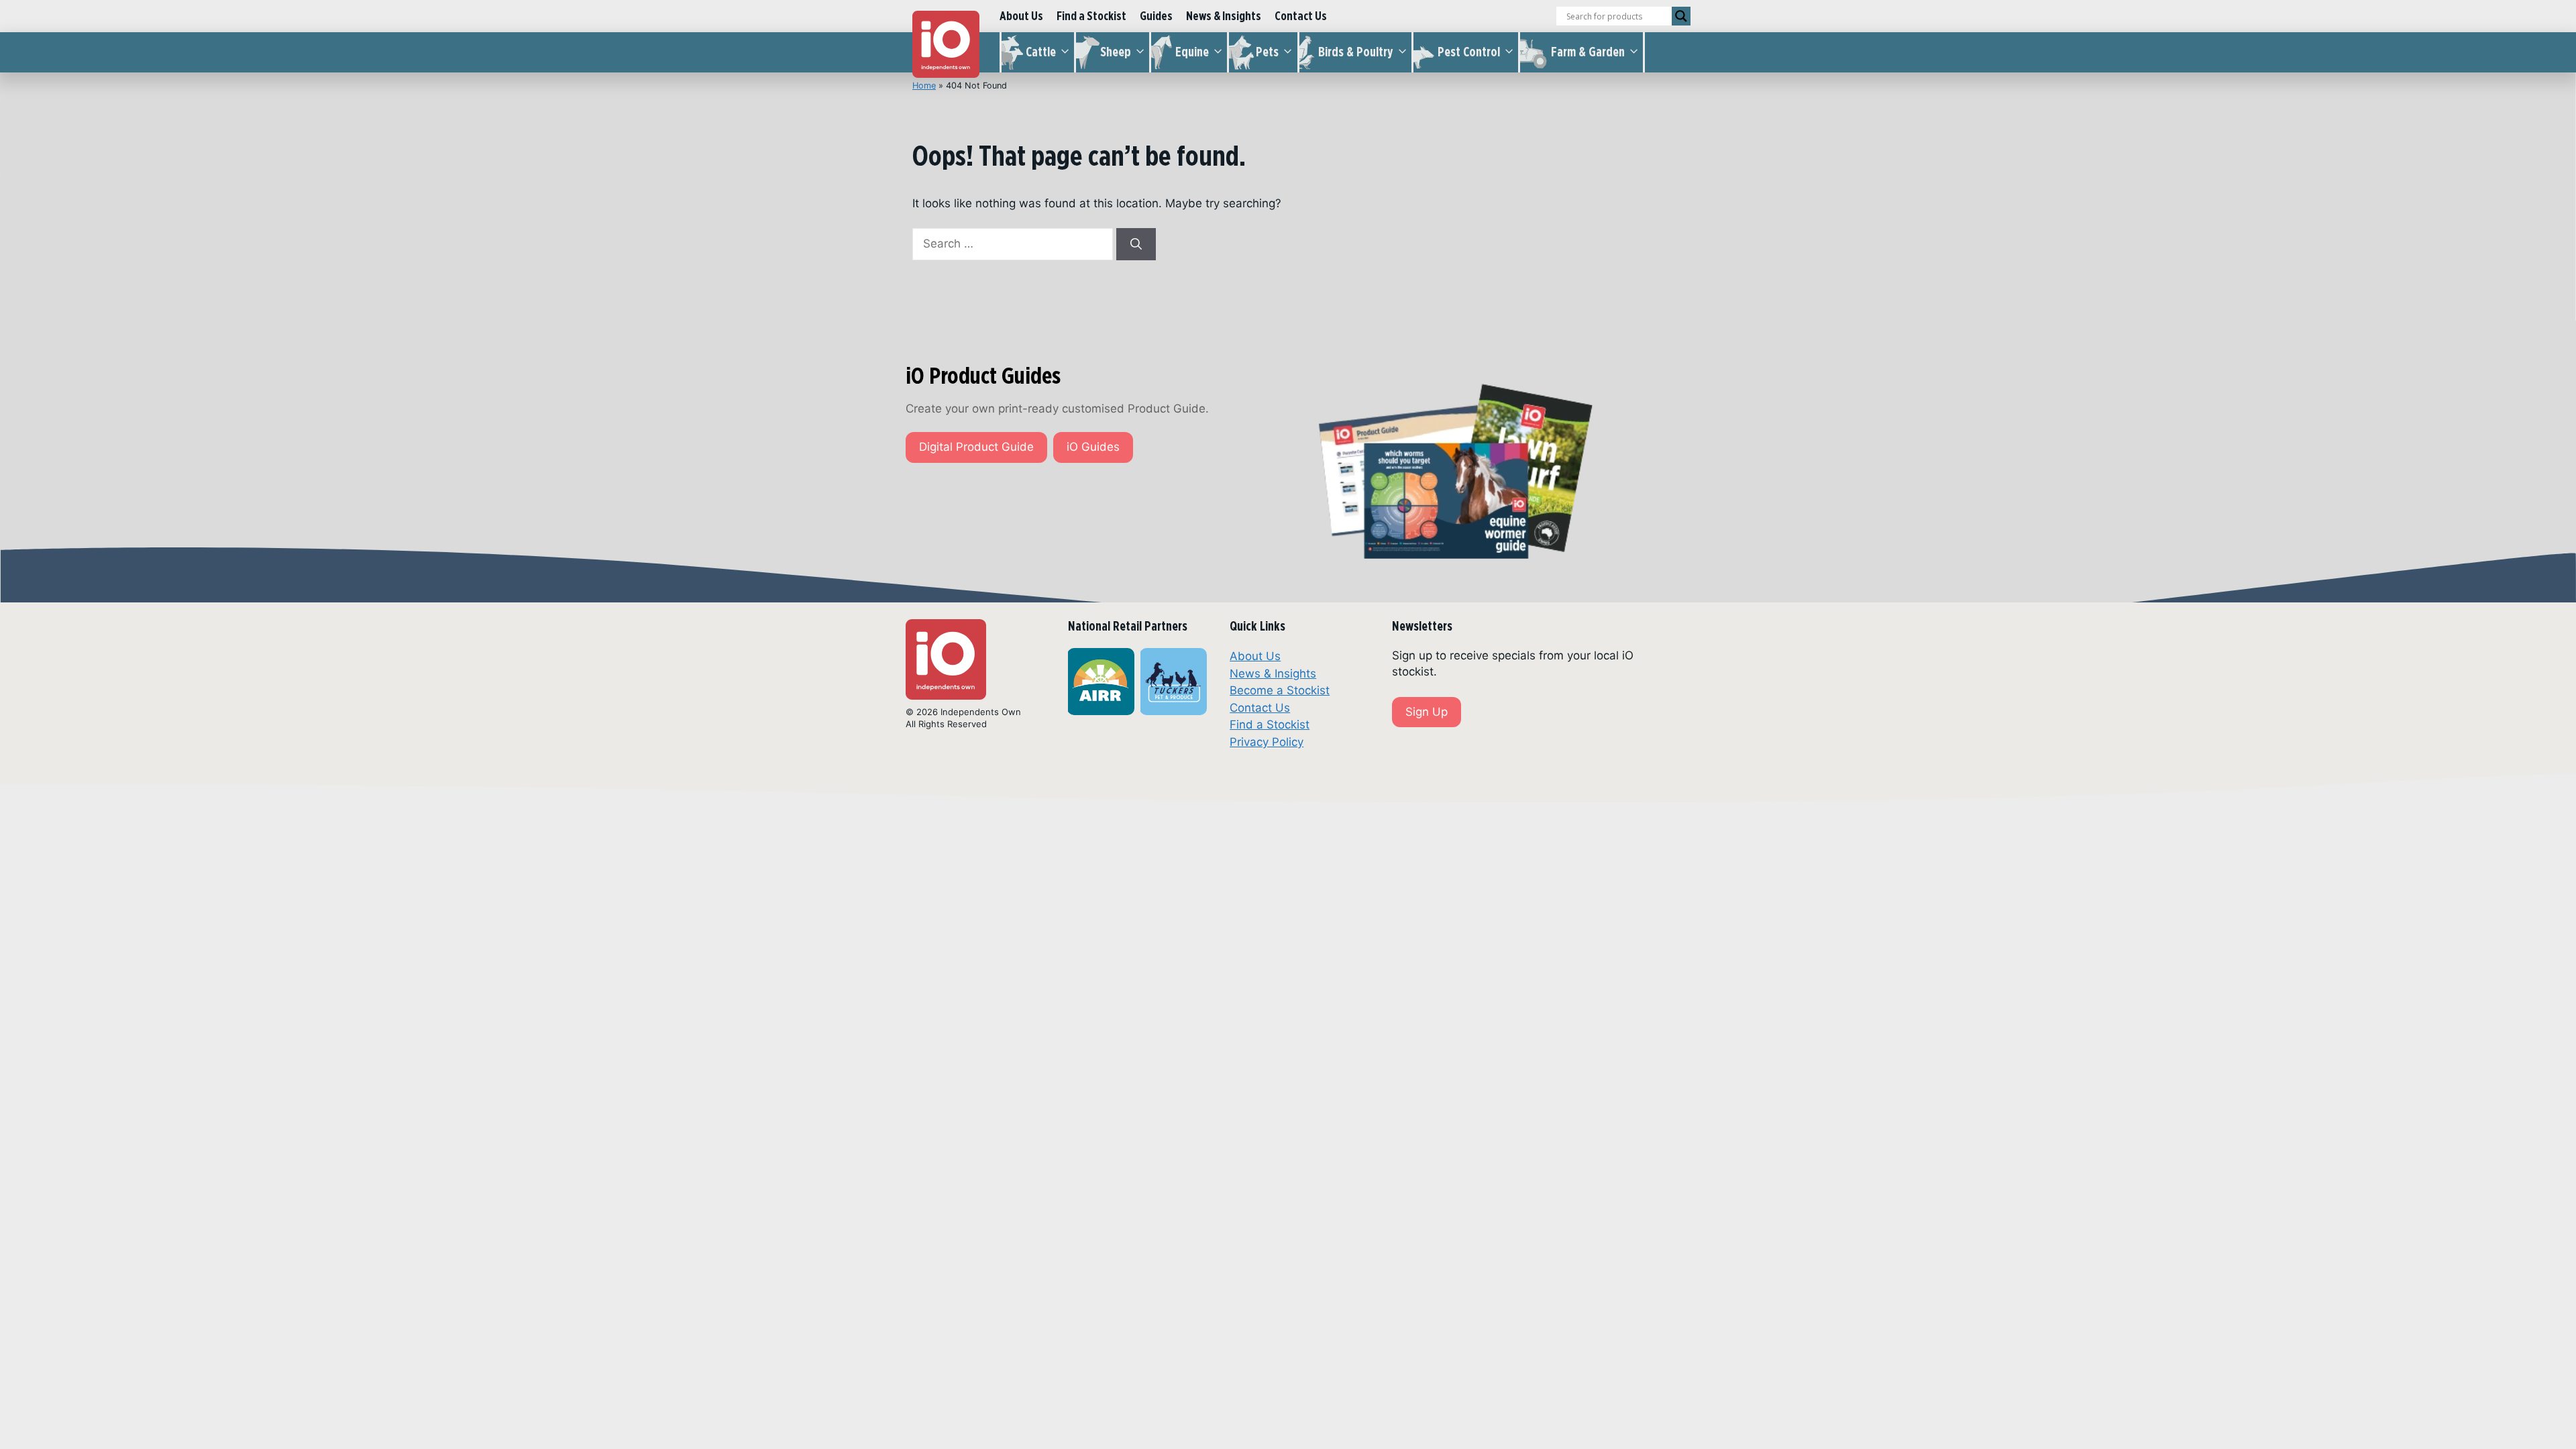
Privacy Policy (1267, 742)
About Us (1021, 16)
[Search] (1136, 244)
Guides (1156, 16)
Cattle (1041, 52)
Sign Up (1427, 712)
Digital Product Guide (976, 447)
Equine (1192, 52)
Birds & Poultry (1356, 52)
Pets (1267, 52)
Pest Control (1469, 52)
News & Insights (1224, 16)
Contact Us (1301, 16)
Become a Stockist (1280, 690)
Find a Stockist (1091, 16)
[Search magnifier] (1681, 16)
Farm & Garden (1588, 52)
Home (924, 86)
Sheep (1116, 52)
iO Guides (1093, 447)
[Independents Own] (946, 44)
